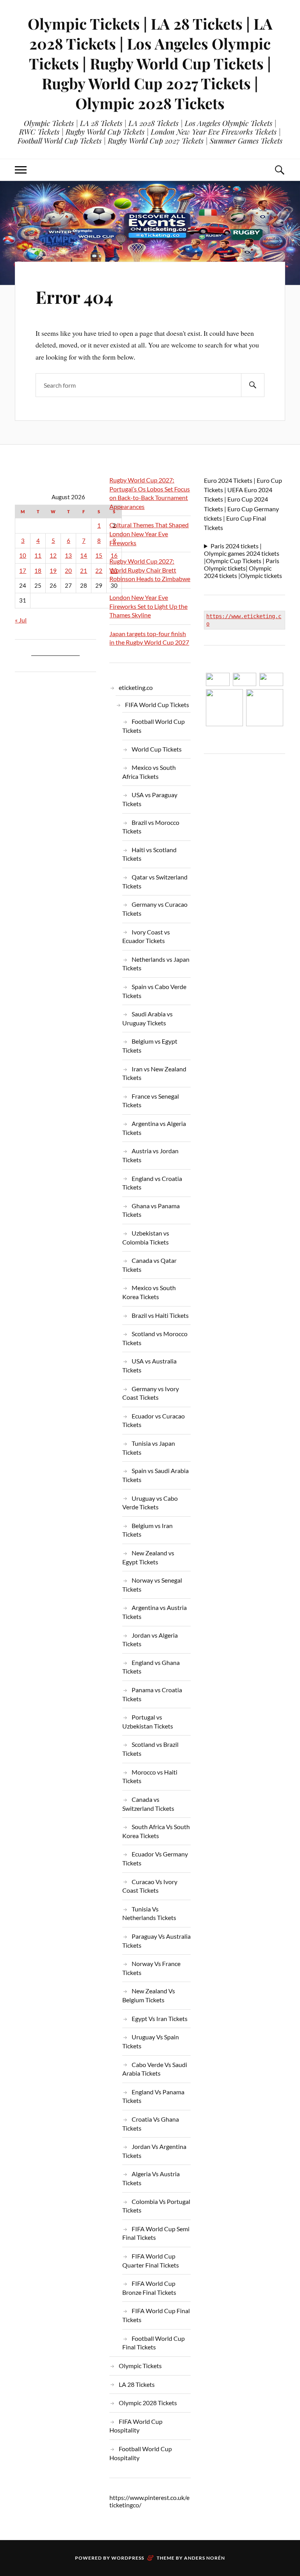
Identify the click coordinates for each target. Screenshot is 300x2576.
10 (23, 556)
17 (23, 571)
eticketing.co (136, 687)
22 (99, 571)
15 (99, 556)
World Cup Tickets (157, 749)
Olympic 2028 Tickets (148, 2403)
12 (53, 556)
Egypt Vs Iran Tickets (160, 2018)
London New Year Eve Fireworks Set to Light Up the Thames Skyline (148, 606)
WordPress (128, 2558)
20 (68, 571)
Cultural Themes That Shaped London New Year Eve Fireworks (149, 534)
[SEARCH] (253, 385)
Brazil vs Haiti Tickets (160, 1315)
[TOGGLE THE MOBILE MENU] (21, 170)
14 (84, 556)
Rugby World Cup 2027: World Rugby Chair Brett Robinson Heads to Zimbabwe (150, 570)
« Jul (21, 620)
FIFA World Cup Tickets (157, 705)
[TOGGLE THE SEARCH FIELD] (279, 170)
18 (38, 571)
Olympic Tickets (140, 2366)
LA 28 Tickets (137, 2384)
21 (84, 571)
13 (68, 556)
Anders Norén (204, 2558)
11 (38, 556)
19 (53, 571)
